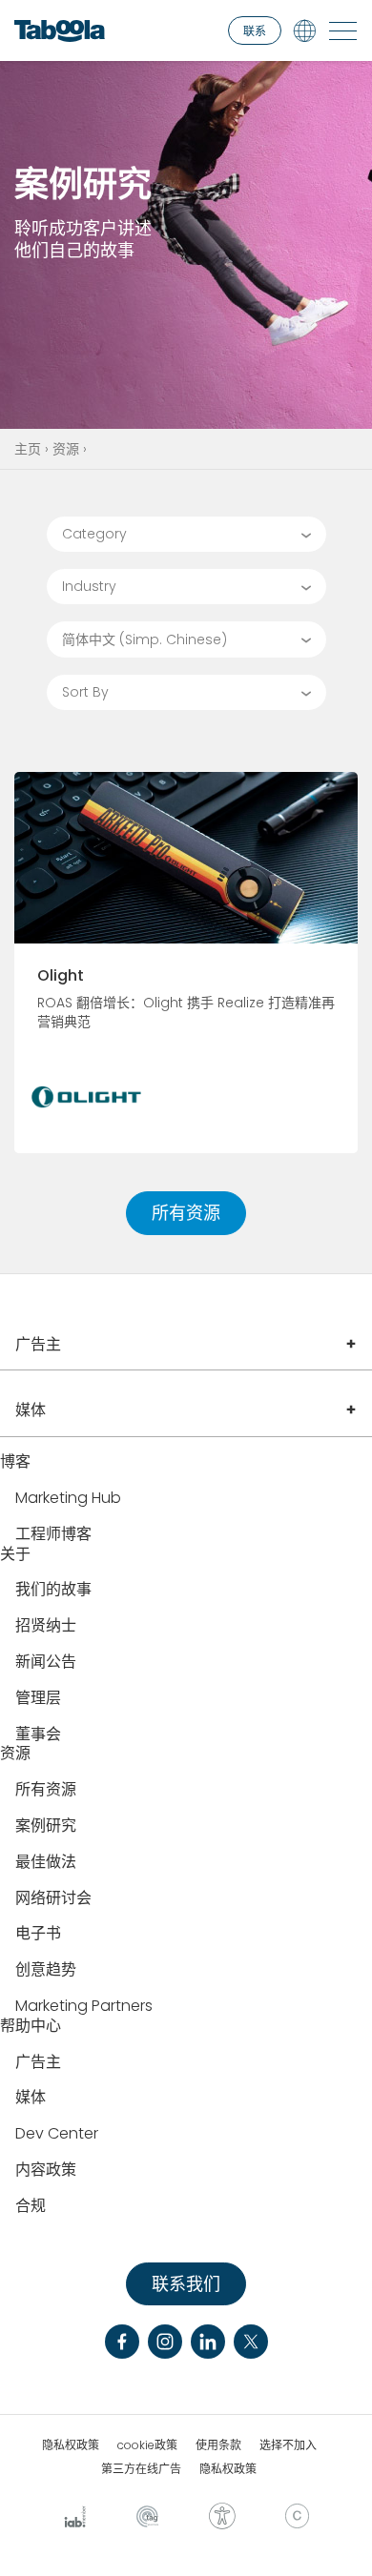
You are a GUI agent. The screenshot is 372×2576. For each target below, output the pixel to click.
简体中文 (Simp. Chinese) (145, 639)
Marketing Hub (68, 1499)
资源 (66, 449)
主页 (28, 449)
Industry (89, 586)
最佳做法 (46, 1863)
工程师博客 (53, 1535)
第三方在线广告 (141, 2469)
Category (94, 534)
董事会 (38, 1735)
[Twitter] (251, 2342)
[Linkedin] (208, 2342)
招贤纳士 (46, 1626)
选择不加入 (288, 2445)
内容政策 (46, 2170)
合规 (31, 2207)
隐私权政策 (71, 2445)
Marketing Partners (84, 2007)
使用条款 (218, 2445)
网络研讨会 (53, 1899)
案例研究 (46, 1826)
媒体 (31, 1410)
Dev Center (57, 2134)
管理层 (38, 1699)
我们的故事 (53, 1590)
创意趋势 (46, 1970)
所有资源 (186, 1213)
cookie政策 (147, 2445)
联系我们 (186, 2284)
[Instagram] (165, 2342)
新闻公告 (46, 1663)
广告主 (38, 1344)
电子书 (38, 1934)
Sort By (85, 692)
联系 (255, 31)
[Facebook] (122, 2342)
